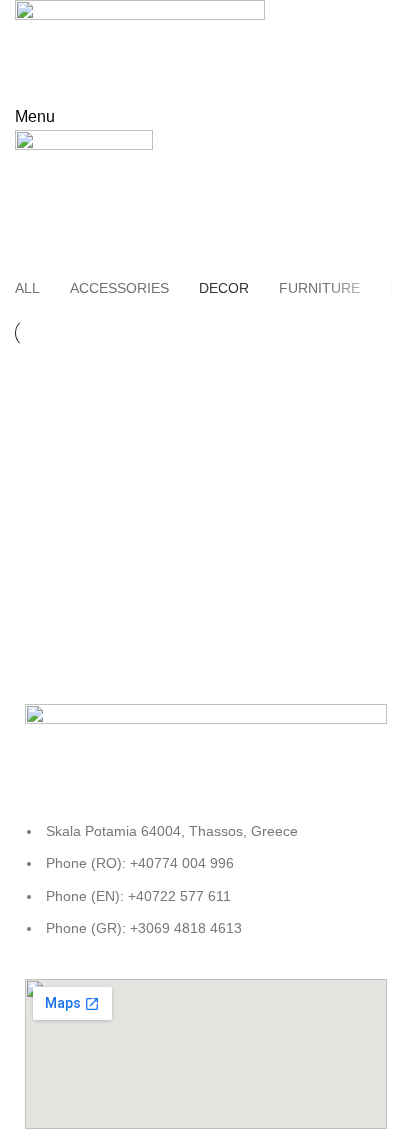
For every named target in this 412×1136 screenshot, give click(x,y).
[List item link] (206, 890)
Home (196, 202)
